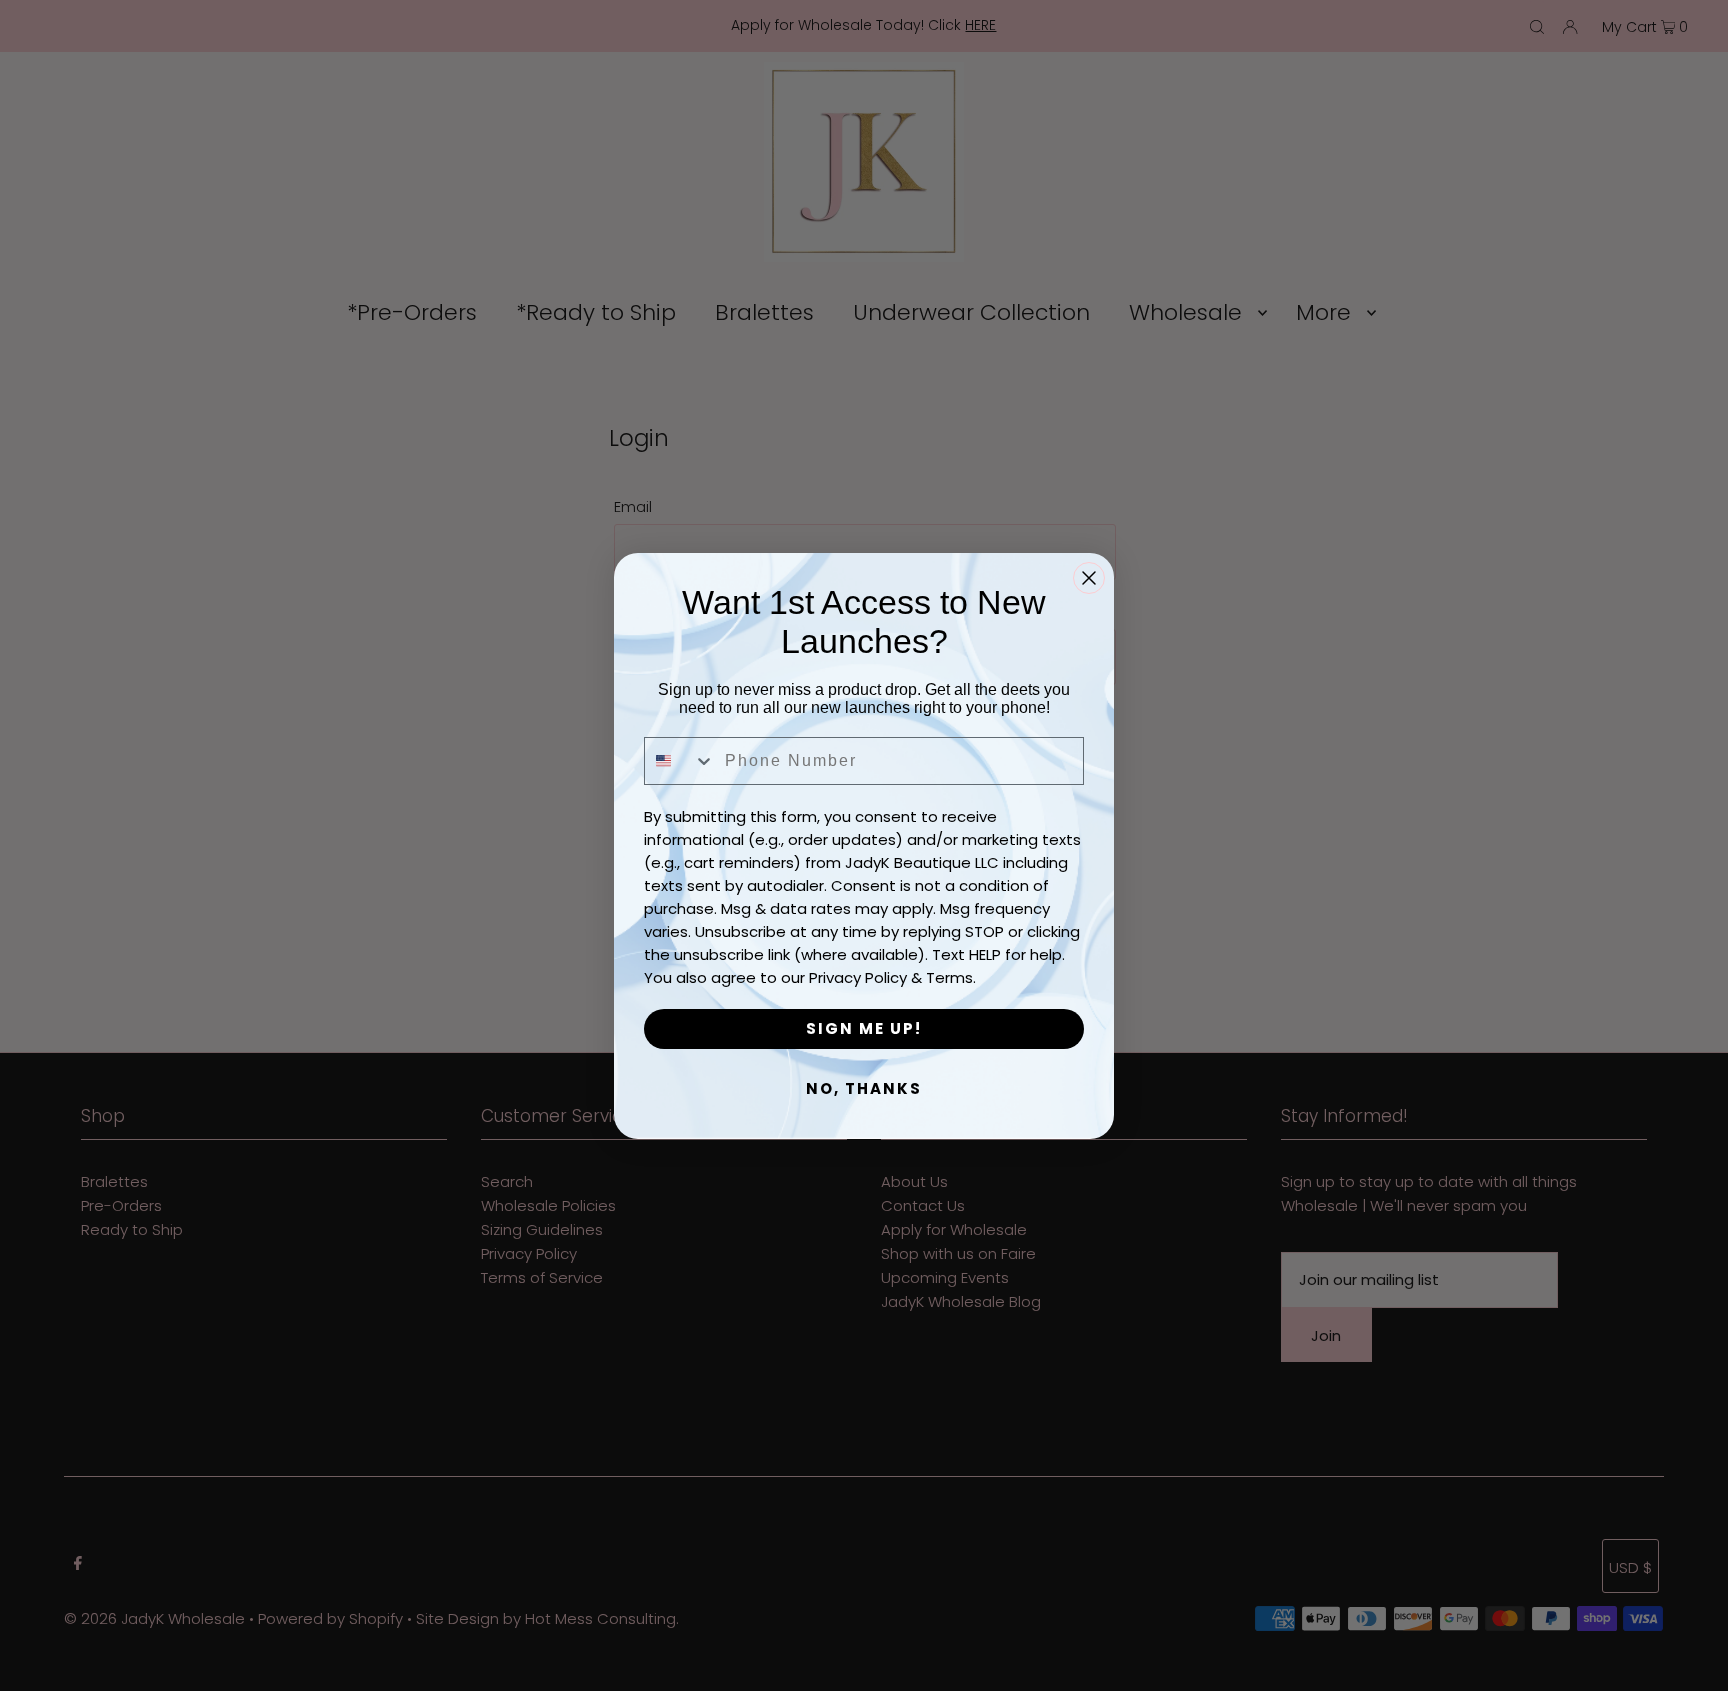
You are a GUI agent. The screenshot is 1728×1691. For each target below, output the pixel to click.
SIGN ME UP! (864, 1028)
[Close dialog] (1089, 578)
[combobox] (680, 761)
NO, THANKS (864, 1088)
